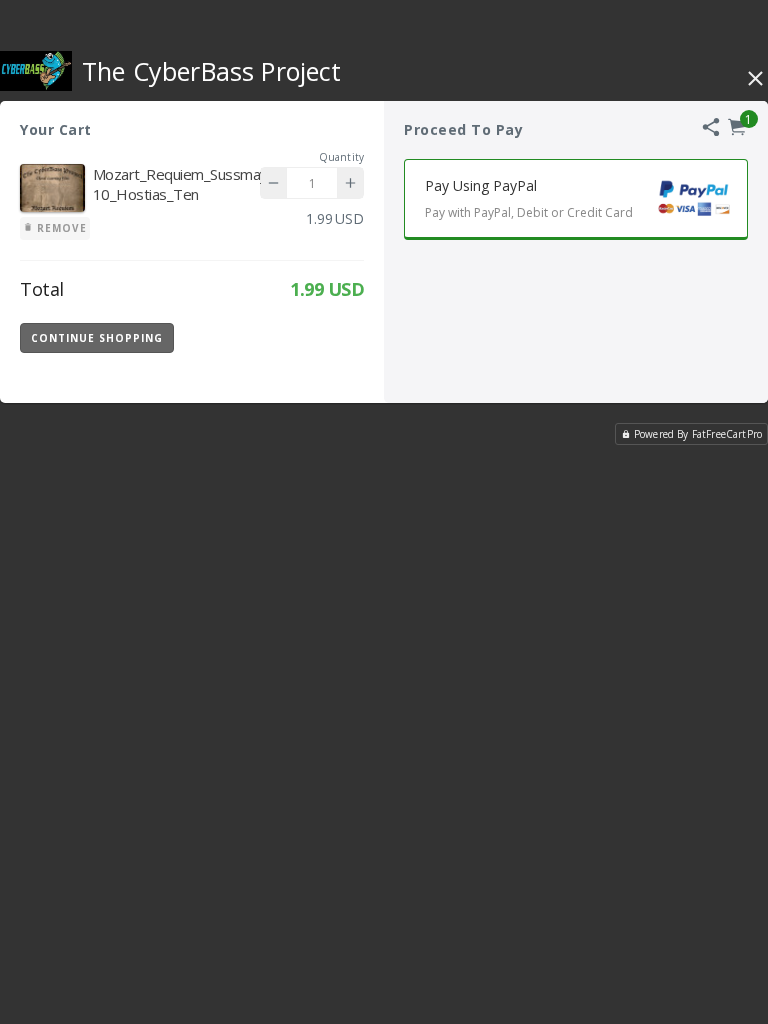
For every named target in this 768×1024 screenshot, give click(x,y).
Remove (60, 228)
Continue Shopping (97, 338)
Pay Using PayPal (529, 198)
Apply (314, 336)
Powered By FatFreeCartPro (698, 434)
